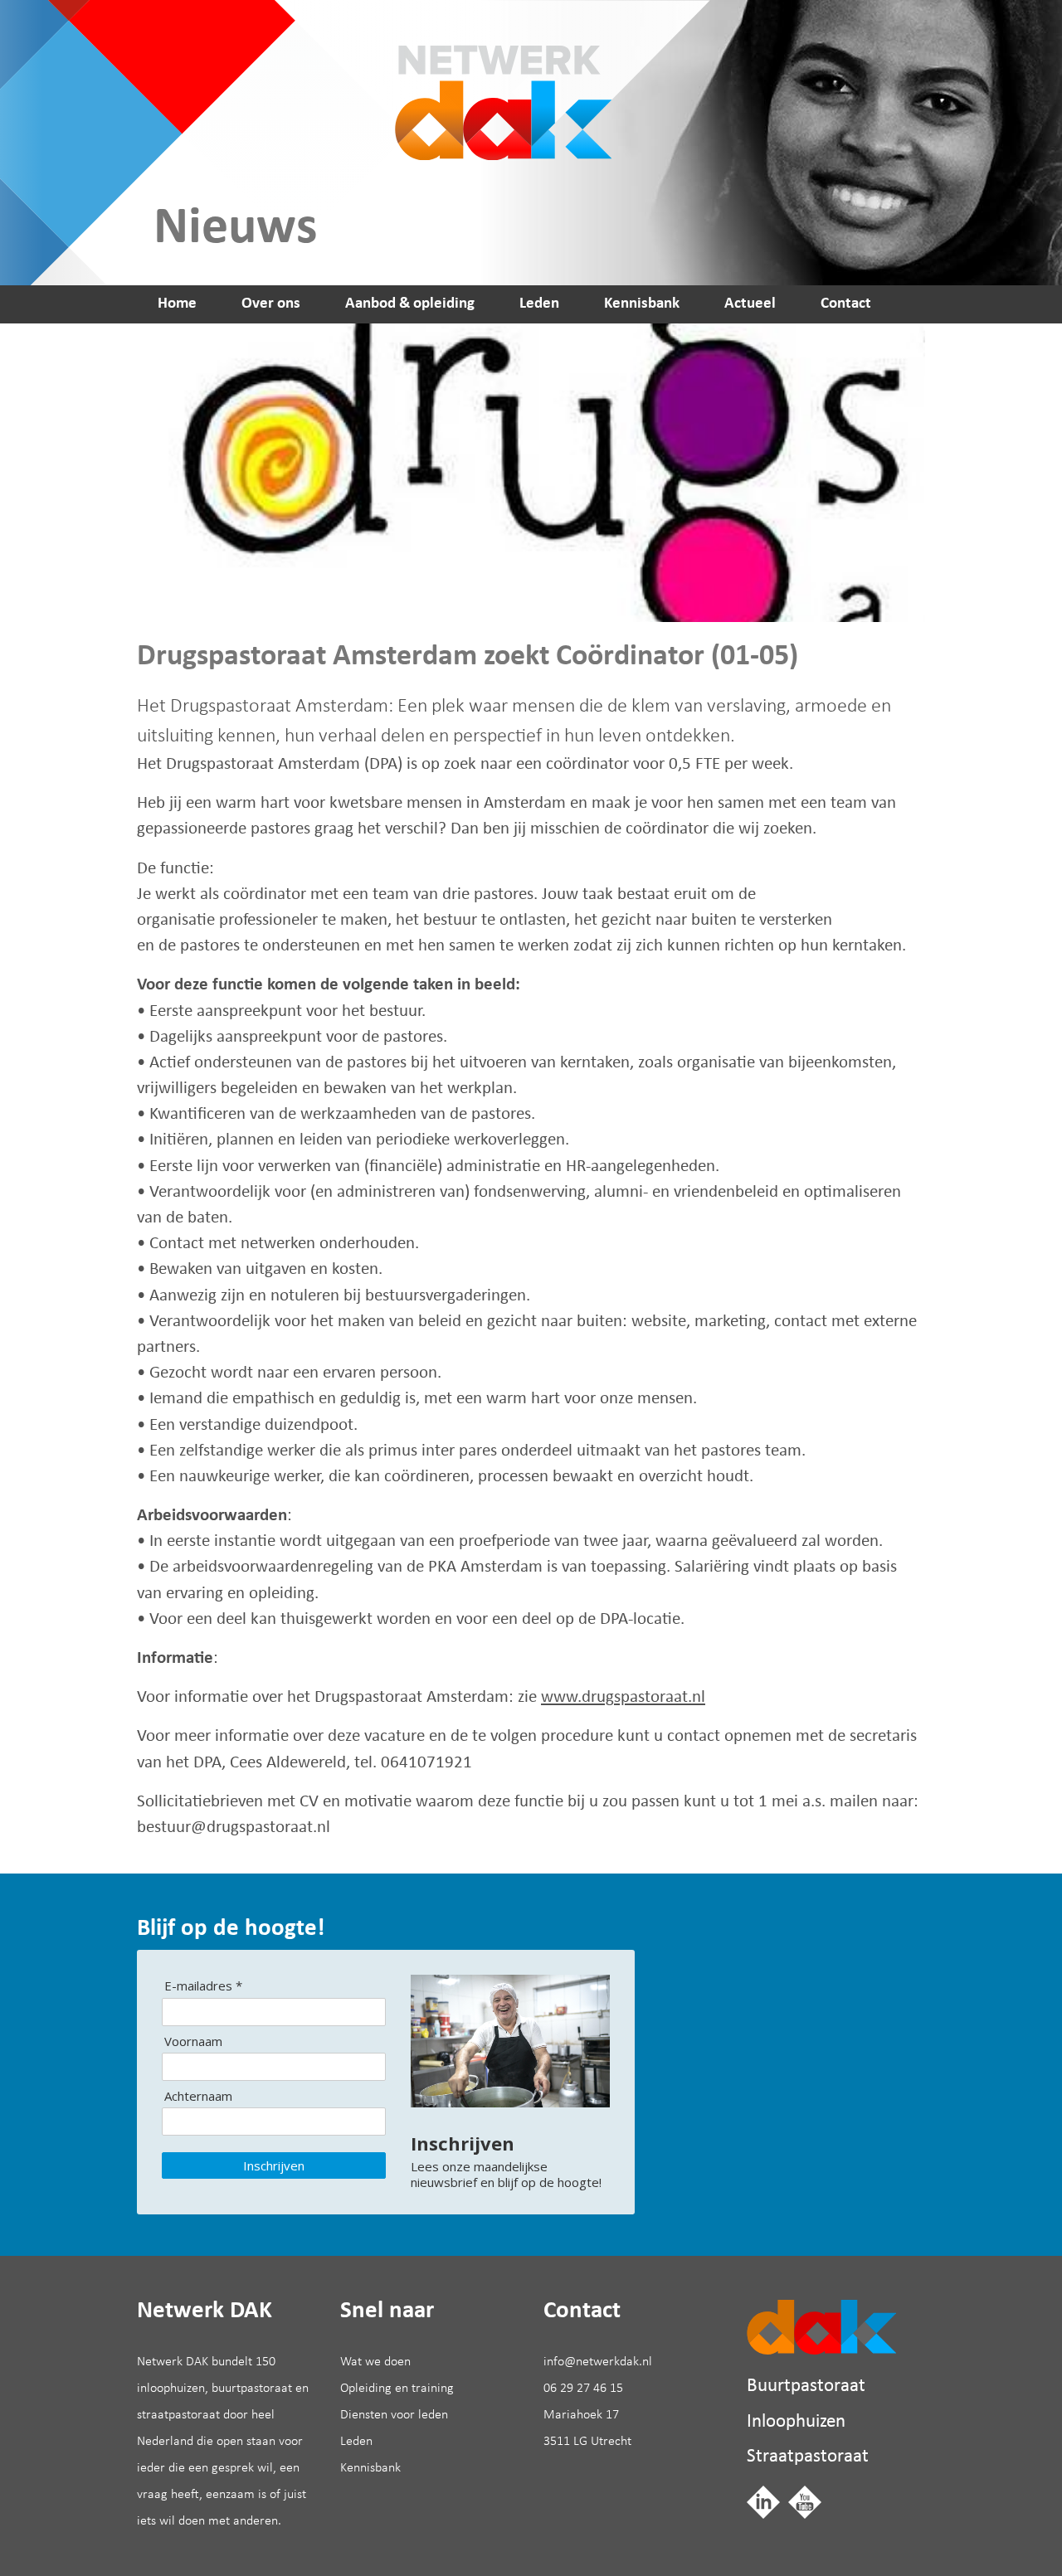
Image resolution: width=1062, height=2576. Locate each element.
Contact (846, 304)
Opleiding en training (397, 2389)
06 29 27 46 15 (583, 2389)
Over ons (271, 304)
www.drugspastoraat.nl (623, 1697)
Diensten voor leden (394, 2415)
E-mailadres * (203, 1986)
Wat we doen (375, 2362)
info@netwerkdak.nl (598, 2362)
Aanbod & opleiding (410, 304)
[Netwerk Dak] (821, 2327)
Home (177, 304)
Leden (539, 304)
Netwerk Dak (497, 80)
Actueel (750, 304)
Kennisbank (642, 304)
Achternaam (198, 2096)
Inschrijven (274, 2165)
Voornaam (193, 2041)
